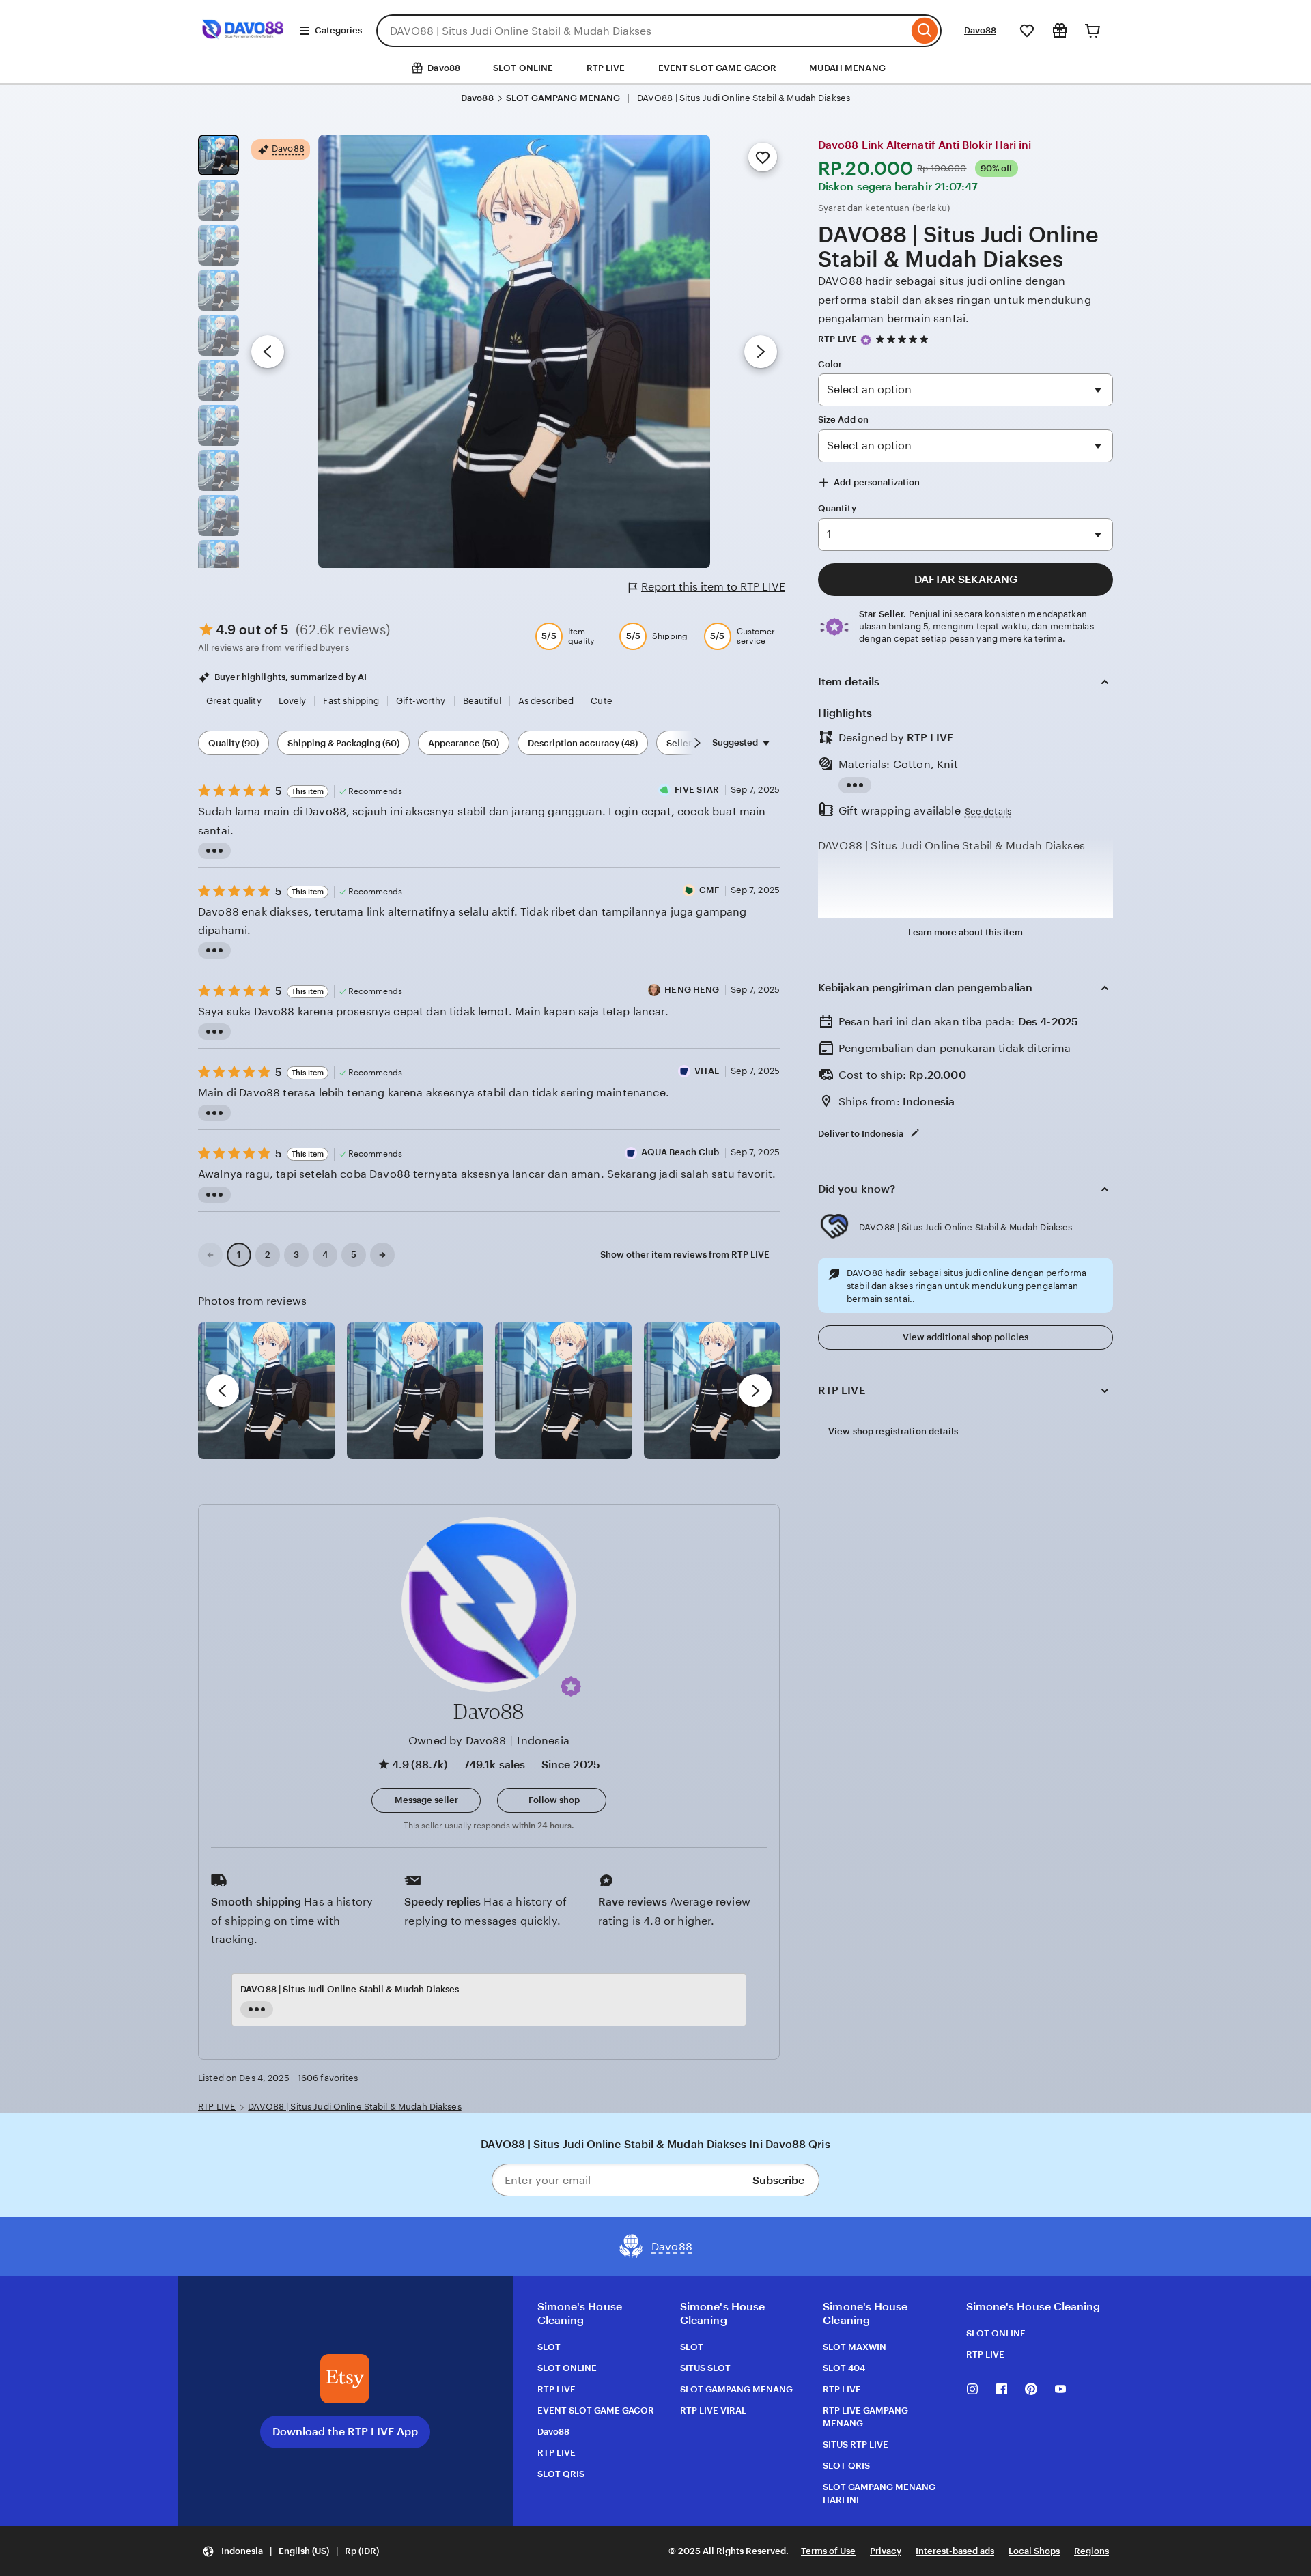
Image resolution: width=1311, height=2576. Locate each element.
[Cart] (1092, 31)
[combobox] (642, 31)
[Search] (925, 31)
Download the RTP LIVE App (345, 2432)
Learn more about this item (965, 932)
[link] (210, 1255)
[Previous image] (268, 352)
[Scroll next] (697, 743)
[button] (571, 1686)
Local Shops (1034, 2551)
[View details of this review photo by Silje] (563, 1391)
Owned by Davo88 (457, 1741)
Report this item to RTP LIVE (713, 587)
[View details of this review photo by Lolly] (266, 1391)
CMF (709, 890)
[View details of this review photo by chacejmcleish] (415, 1391)
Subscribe (778, 2180)
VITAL (707, 1071)
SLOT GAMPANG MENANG (563, 98)
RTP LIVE (606, 68)
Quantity (837, 508)
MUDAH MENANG (847, 68)
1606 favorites (328, 2078)
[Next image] (761, 352)
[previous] (223, 1391)
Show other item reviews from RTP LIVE (685, 1255)
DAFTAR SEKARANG (966, 579)
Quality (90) (234, 743)
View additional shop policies (965, 1337)
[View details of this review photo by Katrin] (712, 1391)
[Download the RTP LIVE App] (345, 2379)
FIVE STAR (697, 790)
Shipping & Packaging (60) (343, 743)
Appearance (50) (464, 743)
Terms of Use (828, 2551)
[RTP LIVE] (243, 47)
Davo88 (980, 30)
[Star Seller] (866, 340)
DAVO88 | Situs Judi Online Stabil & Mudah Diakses (354, 2107)
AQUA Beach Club (680, 1152)
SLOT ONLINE (523, 68)
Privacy (886, 2551)
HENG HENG (692, 990)
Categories (338, 30)
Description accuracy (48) (583, 743)
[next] (755, 1391)
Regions (1091, 2551)
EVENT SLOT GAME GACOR (718, 68)
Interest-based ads (955, 2551)
